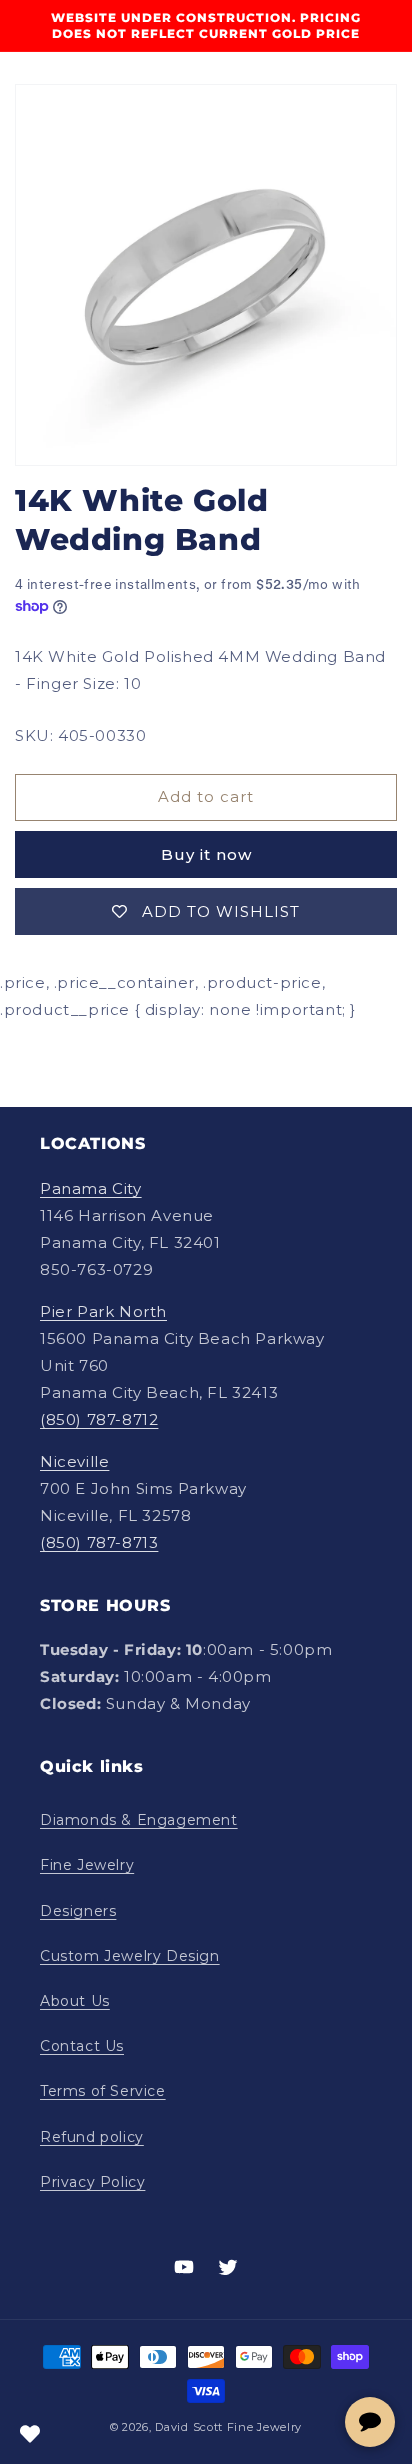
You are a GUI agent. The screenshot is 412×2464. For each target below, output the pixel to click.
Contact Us (82, 2046)
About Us (75, 2001)
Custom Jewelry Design (130, 1956)
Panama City (91, 1188)
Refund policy (92, 2137)
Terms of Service (103, 2091)
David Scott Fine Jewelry (228, 2427)
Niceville (74, 1461)
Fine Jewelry (87, 1865)
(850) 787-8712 (99, 1419)
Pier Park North (103, 1311)
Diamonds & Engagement (139, 1820)
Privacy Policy (92, 2182)
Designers (78, 1911)
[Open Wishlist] (30, 2434)
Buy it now (206, 854)
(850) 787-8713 (99, 1542)
